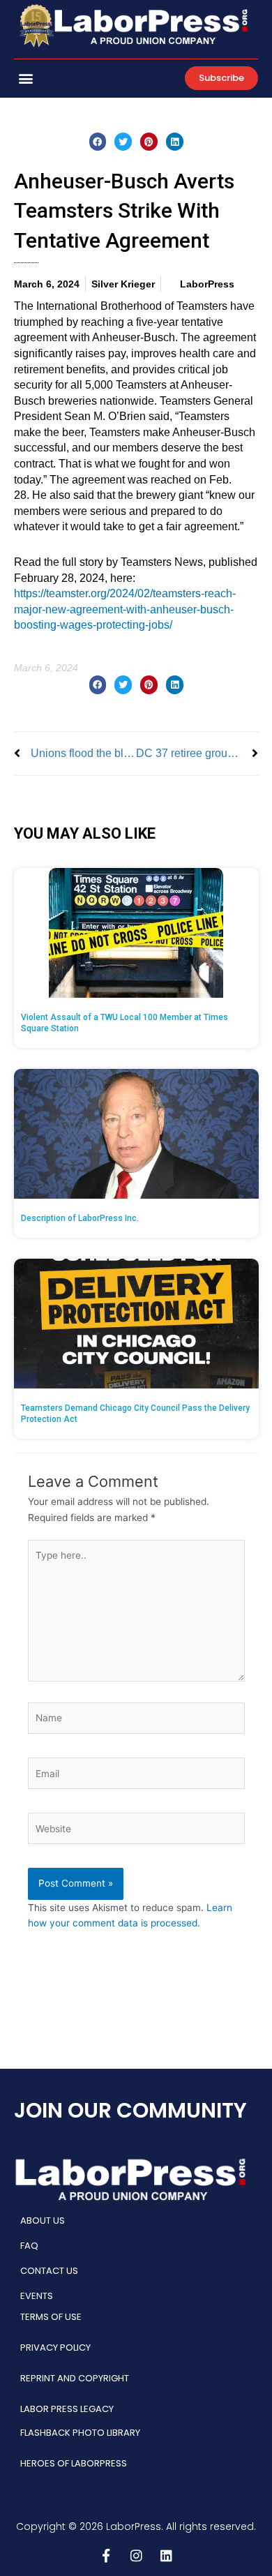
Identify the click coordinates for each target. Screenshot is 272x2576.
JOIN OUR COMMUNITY (130, 2110)
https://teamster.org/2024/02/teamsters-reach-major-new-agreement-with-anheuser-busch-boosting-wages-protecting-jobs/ (125, 609)
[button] (25, 78)
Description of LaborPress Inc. (80, 1218)
